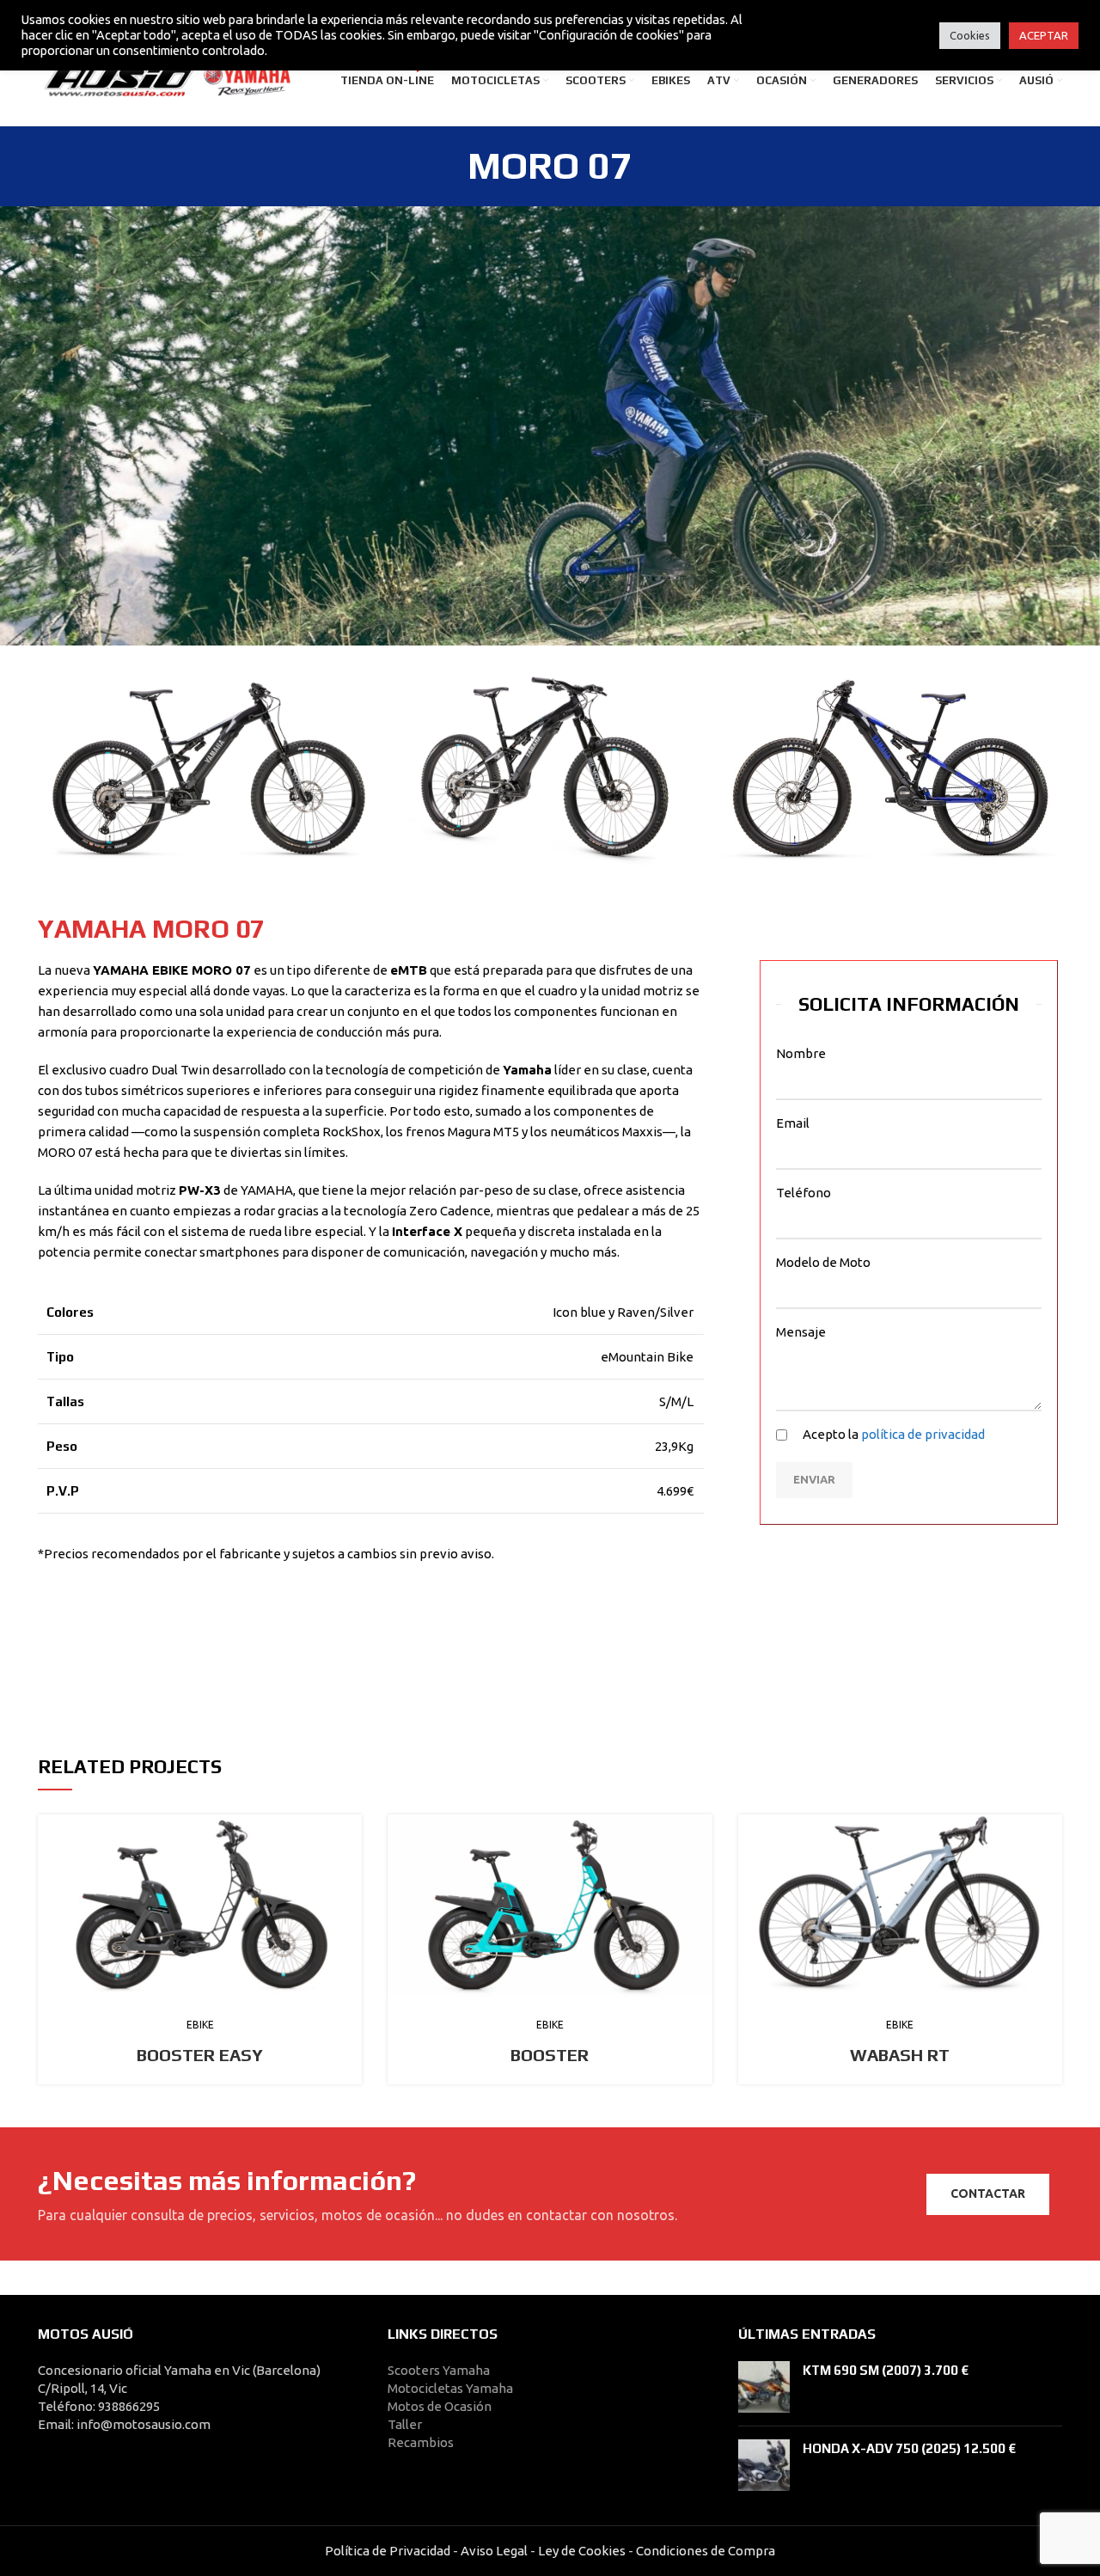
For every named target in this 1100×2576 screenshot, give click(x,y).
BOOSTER (550, 2055)
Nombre (801, 1053)
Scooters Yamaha (439, 2370)
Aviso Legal (494, 2551)
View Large (349, 1827)
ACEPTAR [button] (1044, 35)
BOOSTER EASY (200, 2055)
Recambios (421, 2442)
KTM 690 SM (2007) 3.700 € (886, 2370)
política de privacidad (923, 1434)
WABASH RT (900, 2055)
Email (793, 1123)
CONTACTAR (988, 2194)
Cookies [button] (970, 35)
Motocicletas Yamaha (450, 2388)
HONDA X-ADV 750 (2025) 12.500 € (909, 2448)
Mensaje (801, 1332)
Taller (405, 2424)
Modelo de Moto (823, 1262)
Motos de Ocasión (440, 2406)
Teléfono (804, 1193)
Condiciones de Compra (704, 2551)
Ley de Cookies (582, 2551)
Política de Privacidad (388, 2551)
